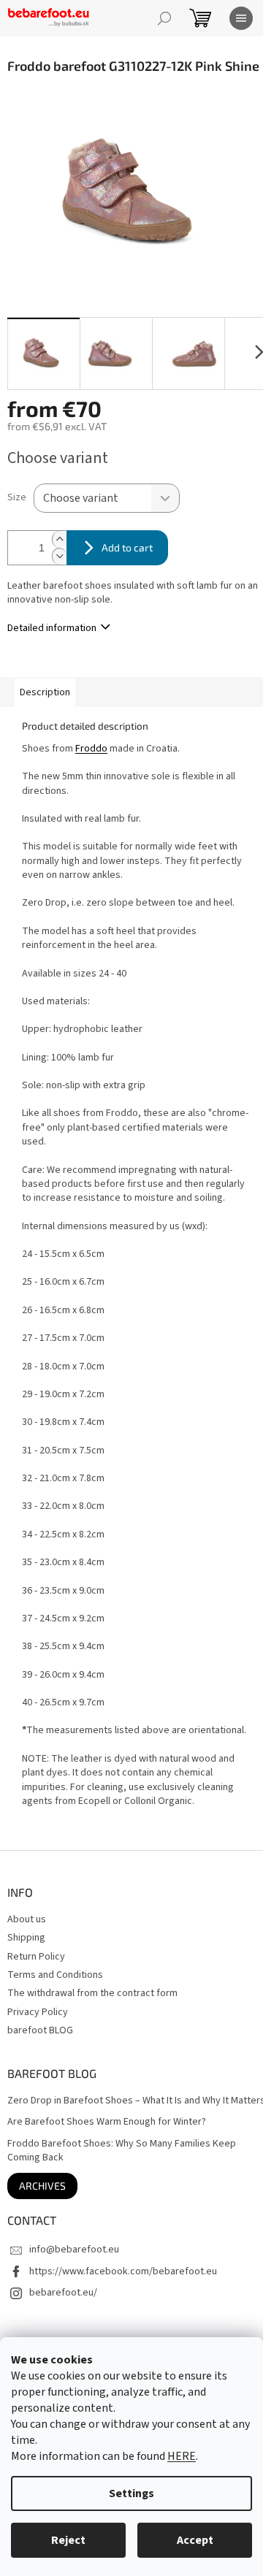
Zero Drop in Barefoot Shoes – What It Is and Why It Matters (136, 2101)
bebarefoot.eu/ (63, 2293)
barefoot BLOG (40, 2030)
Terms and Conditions (55, 1975)
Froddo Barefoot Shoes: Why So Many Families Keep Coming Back (122, 2151)
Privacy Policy (38, 2012)
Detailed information (52, 628)
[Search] (164, 18)
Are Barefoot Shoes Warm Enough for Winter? (107, 2122)
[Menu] (241, 18)
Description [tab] (45, 692)
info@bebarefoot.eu (74, 2250)
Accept (195, 2540)
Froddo (91, 749)
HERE (182, 2456)
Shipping (26, 1938)
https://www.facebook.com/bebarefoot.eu (123, 2271)
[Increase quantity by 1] (59, 539)
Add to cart (127, 547)
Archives (42, 2186)
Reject (68, 2540)
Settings (132, 2493)
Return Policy (36, 1957)
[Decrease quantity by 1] (59, 556)
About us (27, 1919)
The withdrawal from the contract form (92, 1993)
